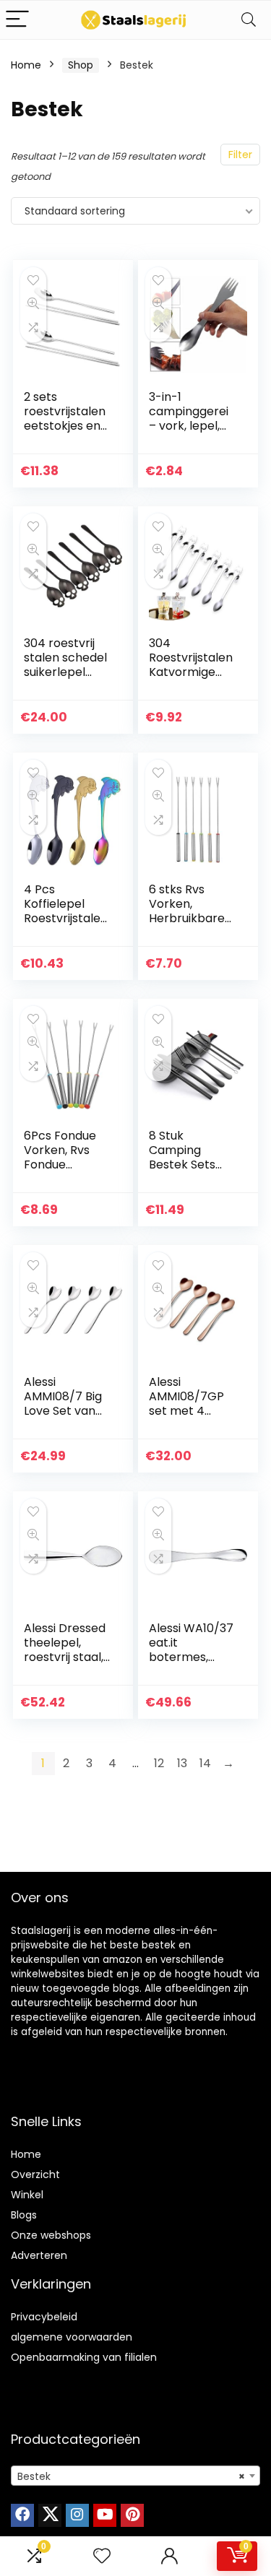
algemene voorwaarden (72, 2337)
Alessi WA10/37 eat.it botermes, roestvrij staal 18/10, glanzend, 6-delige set (192, 1664)
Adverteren (39, 2255)
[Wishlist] (102, 2556)
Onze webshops (51, 2235)
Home (26, 65)
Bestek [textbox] (131, 2476)
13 (182, 1763)
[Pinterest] (132, 2515)
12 (159, 1763)
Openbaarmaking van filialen (84, 2357)
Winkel (27, 2195)
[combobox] (135, 2476)
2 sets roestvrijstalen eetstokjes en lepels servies (65, 419)
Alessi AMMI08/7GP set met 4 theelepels (186, 1404)
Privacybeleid (44, 2317)
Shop (81, 65)
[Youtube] (105, 2515)
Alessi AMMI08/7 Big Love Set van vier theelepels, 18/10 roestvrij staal (67, 1418)
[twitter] (50, 2515)
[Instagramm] (77, 2515)
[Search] (249, 20)
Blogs (24, 2215)
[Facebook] (22, 2515)
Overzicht (35, 2174)
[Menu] (17, 20)
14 (205, 1763)
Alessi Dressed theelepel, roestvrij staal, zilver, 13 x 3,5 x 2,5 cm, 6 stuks (65, 1657)
